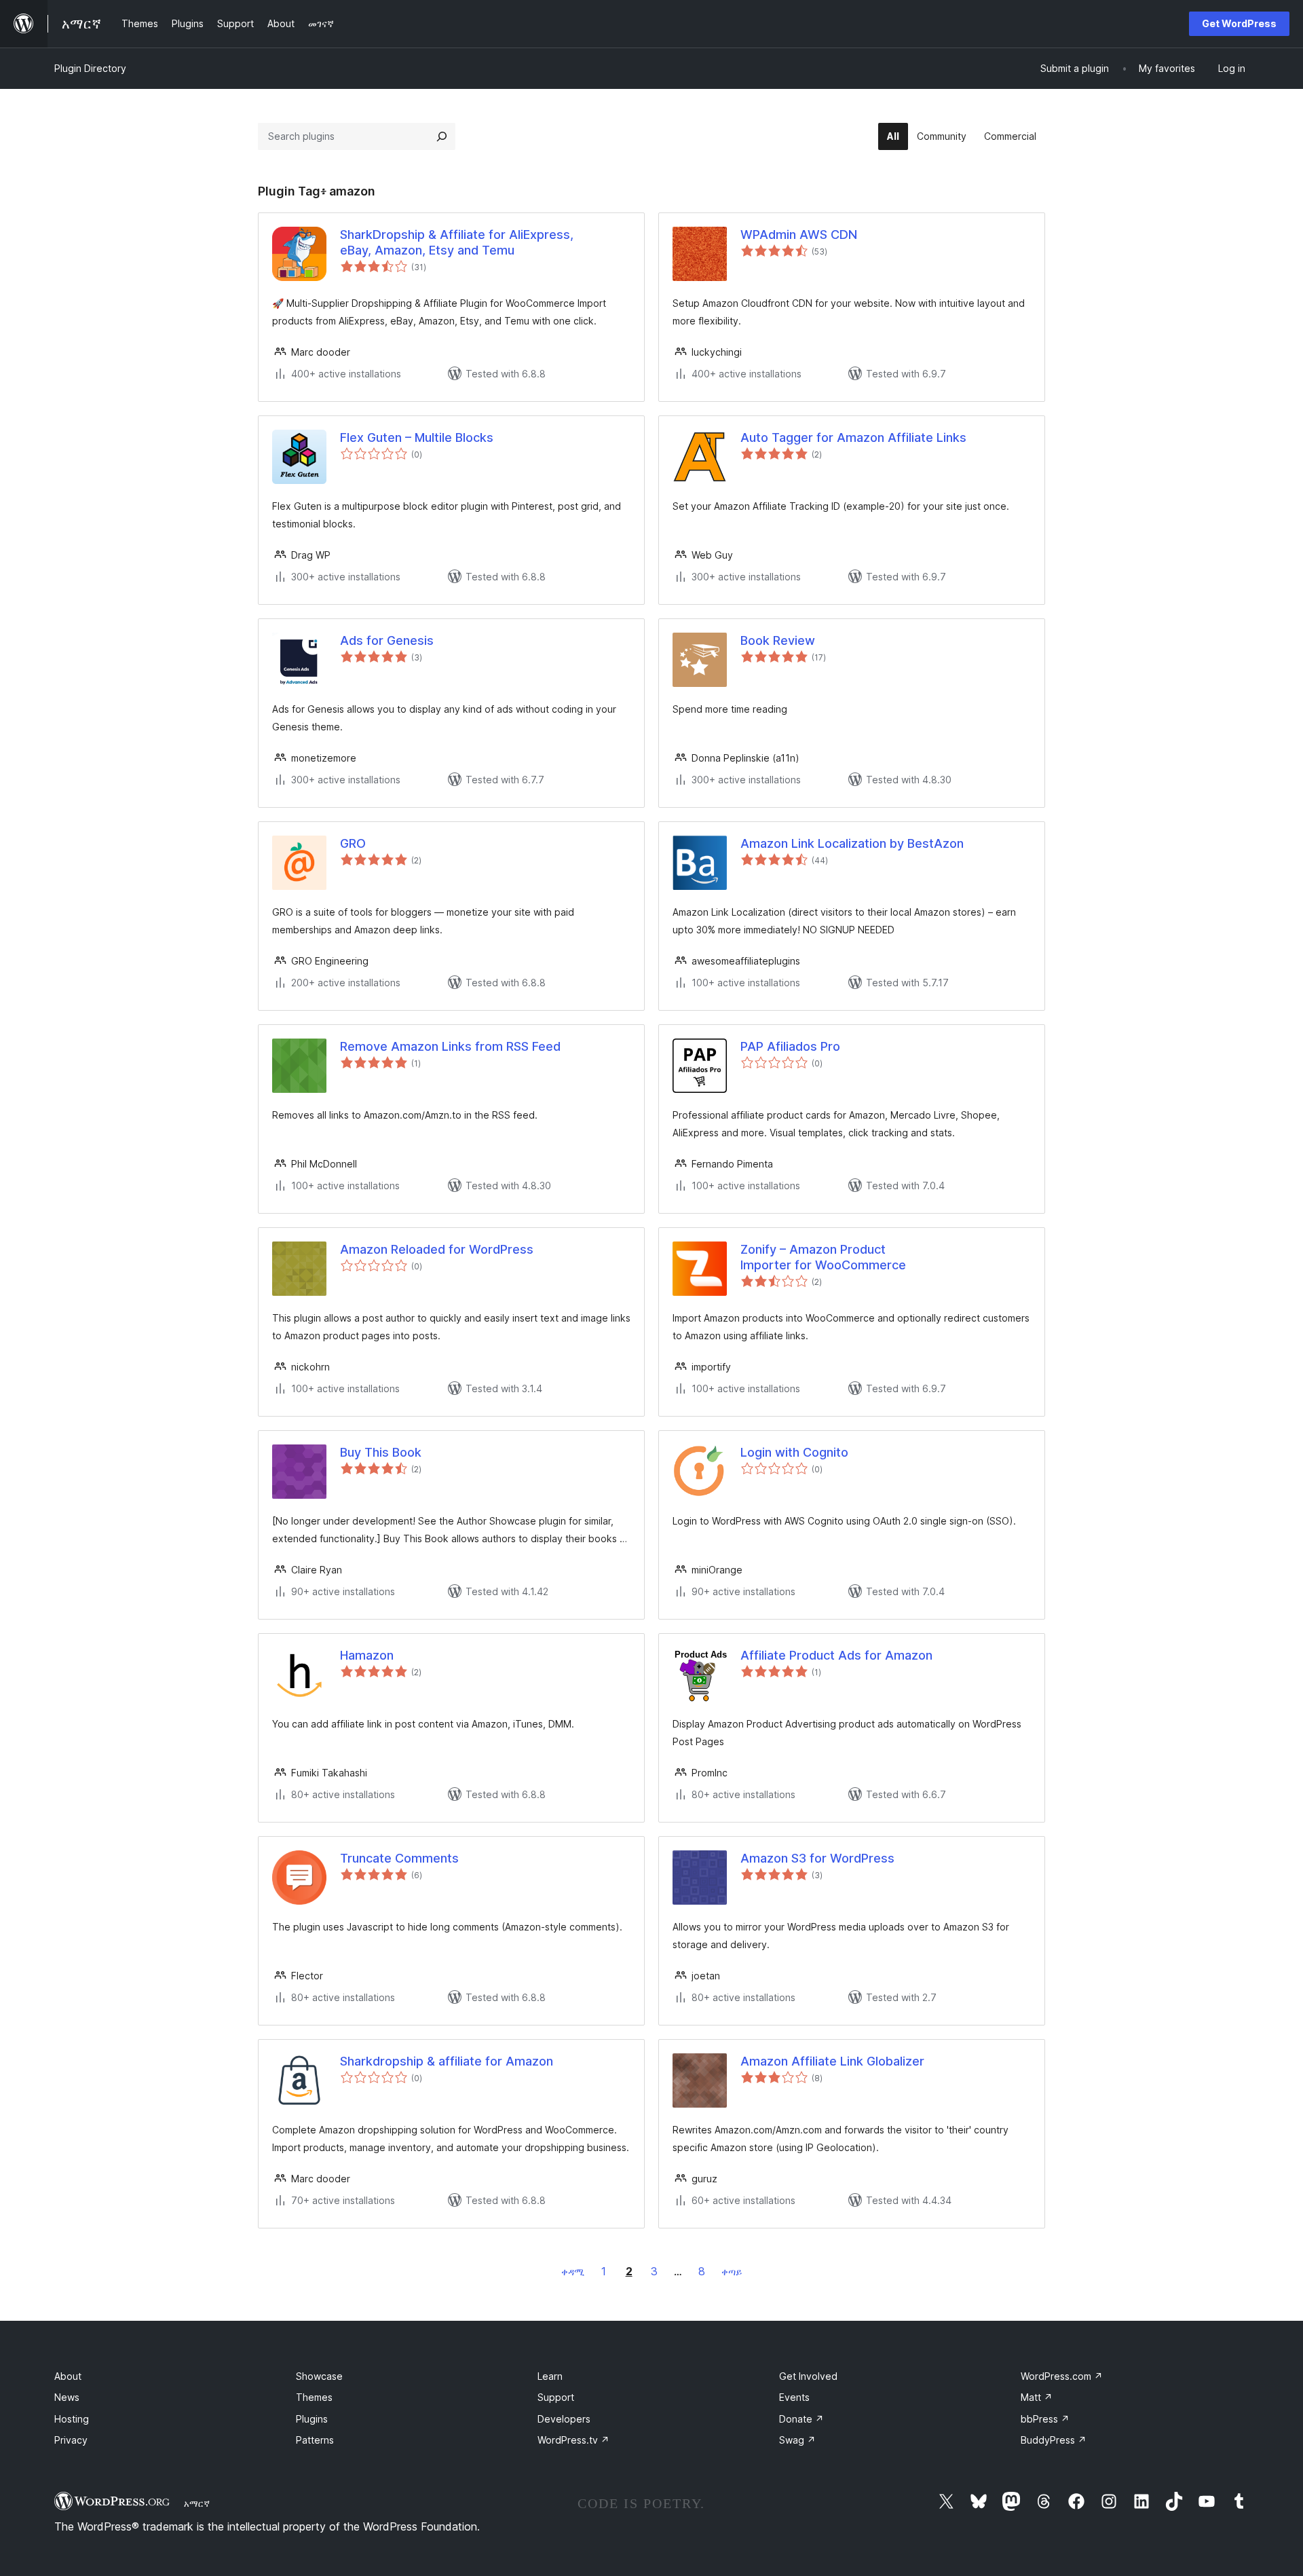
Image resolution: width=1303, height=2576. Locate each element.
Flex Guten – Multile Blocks (417, 437)
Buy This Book (381, 1452)
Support (556, 2397)
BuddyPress (1054, 2440)
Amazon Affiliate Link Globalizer (832, 2061)
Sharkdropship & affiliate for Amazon (447, 2061)
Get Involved (808, 2376)
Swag (797, 2440)
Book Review (778, 640)
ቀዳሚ (573, 2272)
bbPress (1045, 2419)
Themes (314, 2397)
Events (794, 2397)
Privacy (71, 2440)
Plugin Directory (90, 68)
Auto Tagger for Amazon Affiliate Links (853, 437)
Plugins (312, 2419)
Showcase (319, 2376)
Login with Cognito (794, 1452)
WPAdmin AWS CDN (799, 235)
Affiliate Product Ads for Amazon (836, 1655)
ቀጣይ (732, 2272)
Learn (550, 2376)
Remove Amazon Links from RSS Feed (450, 1046)
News (67, 2397)
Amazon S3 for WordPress (817, 1858)
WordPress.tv (573, 2440)
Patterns (315, 2440)
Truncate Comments (399, 1858)
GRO (353, 843)
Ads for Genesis (387, 640)
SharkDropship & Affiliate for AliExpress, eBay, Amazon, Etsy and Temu (457, 242)
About (68, 2376)
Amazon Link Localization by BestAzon (852, 843)
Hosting (72, 2419)
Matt (1037, 2397)
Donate (801, 2419)
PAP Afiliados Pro (790, 1046)
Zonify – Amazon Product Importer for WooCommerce (823, 1257)
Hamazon (367, 1655)
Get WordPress (1239, 23)
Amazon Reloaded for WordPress (437, 1249)
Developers (564, 2419)
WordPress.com (1062, 2376)
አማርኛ (197, 2503)
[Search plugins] (442, 136)
